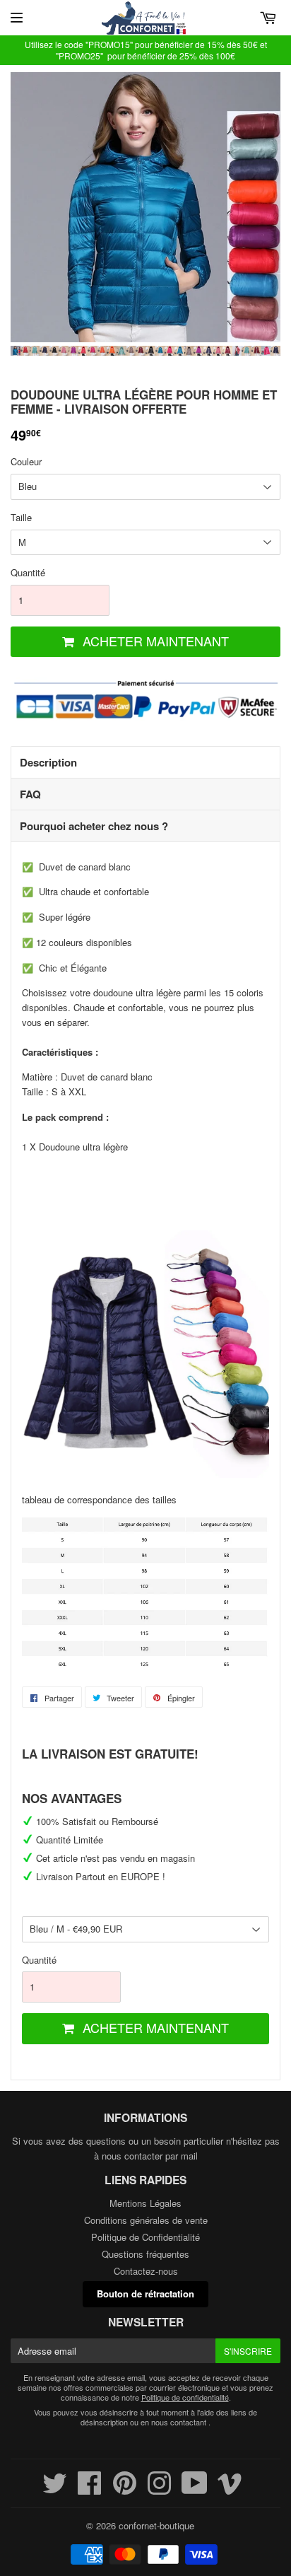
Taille (21, 517)
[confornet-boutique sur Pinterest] (125, 2489)
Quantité (28, 572)
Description (48, 762)
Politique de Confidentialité (145, 2237)
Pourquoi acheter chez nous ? (94, 826)
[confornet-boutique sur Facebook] (90, 2489)
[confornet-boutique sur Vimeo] (230, 2489)
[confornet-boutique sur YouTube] (195, 2489)
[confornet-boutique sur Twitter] (55, 2489)
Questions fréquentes (145, 2254)
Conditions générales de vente (146, 2220)
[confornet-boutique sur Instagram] (159, 2489)
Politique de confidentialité (185, 2397)
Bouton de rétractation (145, 2294)
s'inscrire (248, 2351)
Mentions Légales (145, 2203)
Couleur (26, 461)
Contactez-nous (146, 2271)
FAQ (30, 794)
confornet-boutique (156, 2525)
